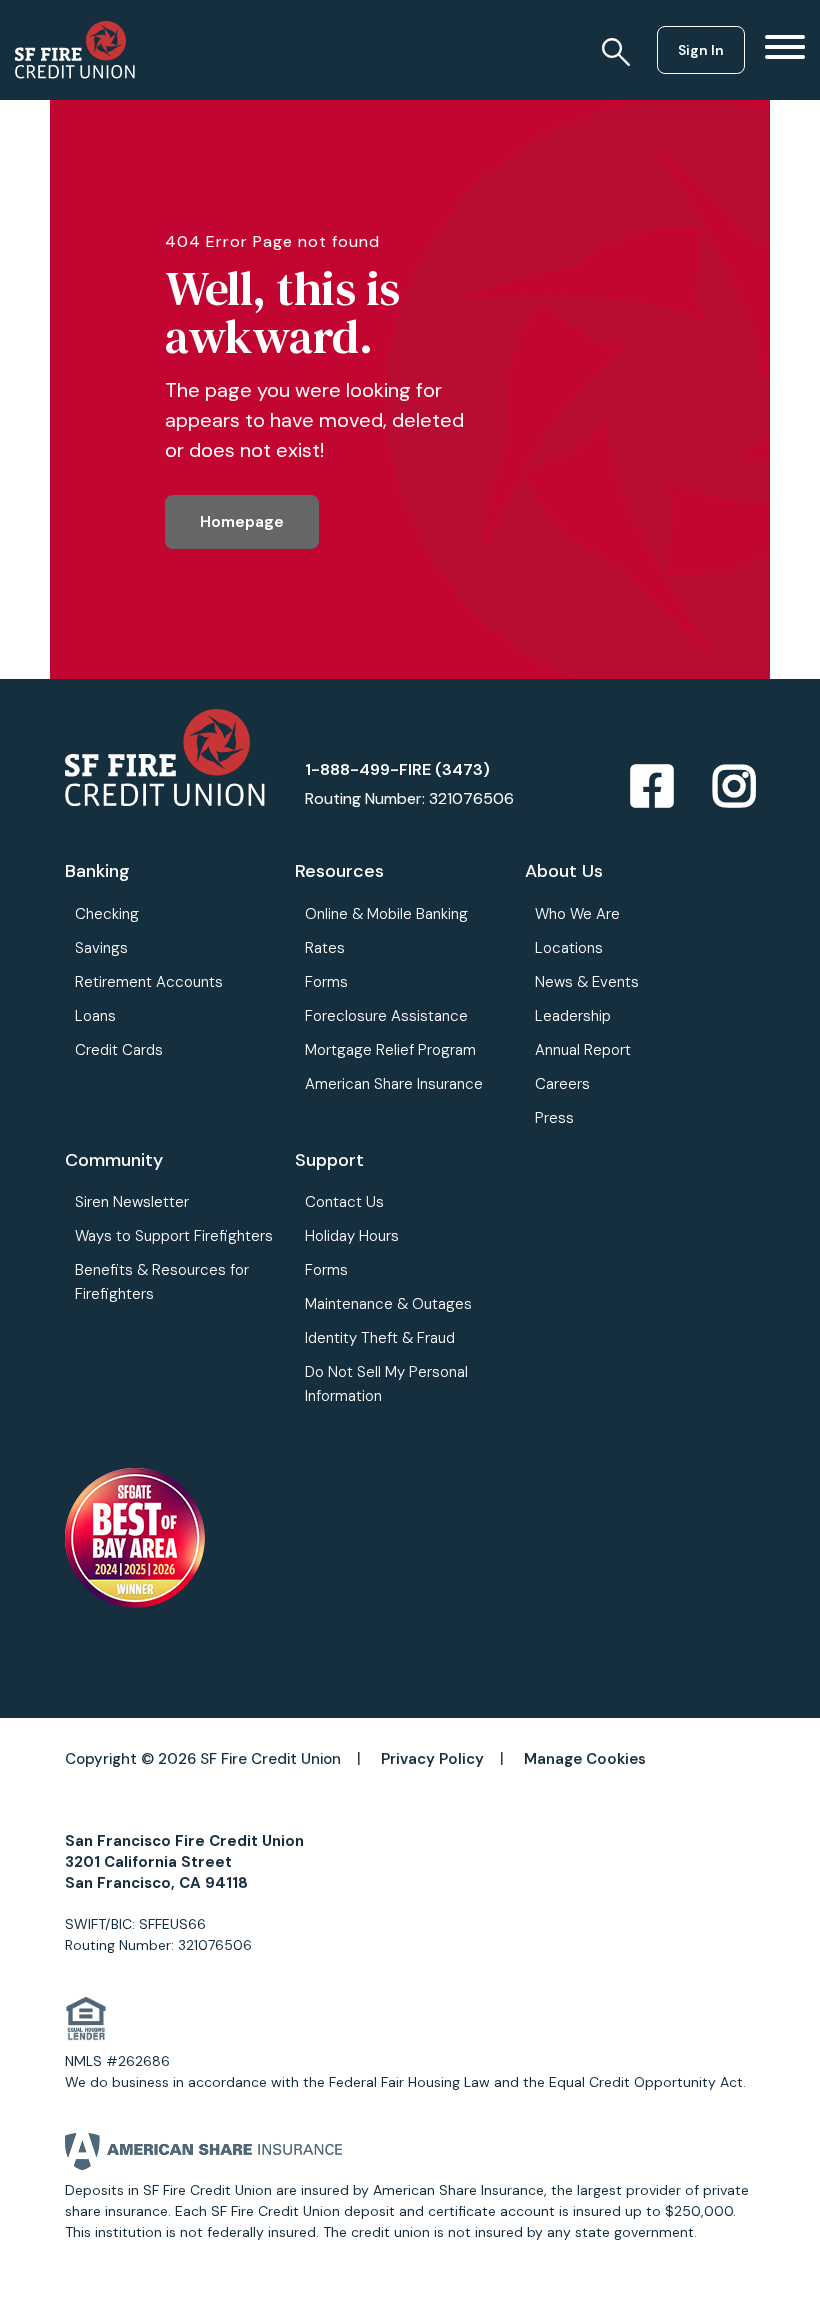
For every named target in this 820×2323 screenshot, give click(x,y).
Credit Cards (119, 1050)
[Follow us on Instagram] (734, 787)
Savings (101, 948)
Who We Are (577, 914)
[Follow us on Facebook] (652, 787)
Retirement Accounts (149, 982)
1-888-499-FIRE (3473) (397, 769)
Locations (569, 948)
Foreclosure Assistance (386, 1016)
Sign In (701, 50)
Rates (325, 948)
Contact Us (344, 1202)
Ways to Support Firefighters (174, 1236)
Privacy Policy (432, 1759)
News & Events (587, 982)
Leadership (573, 1016)
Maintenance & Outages (388, 1304)
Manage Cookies (585, 1759)
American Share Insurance (394, 1084)
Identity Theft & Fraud (380, 1338)
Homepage (242, 521)
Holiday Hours (352, 1236)
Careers (562, 1084)
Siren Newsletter (132, 1202)
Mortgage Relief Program (390, 1050)
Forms (326, 982)
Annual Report (583, 1050)
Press (554, 1118)
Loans (95, 1016)
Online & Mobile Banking (386, 914)
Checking (107, 914)
